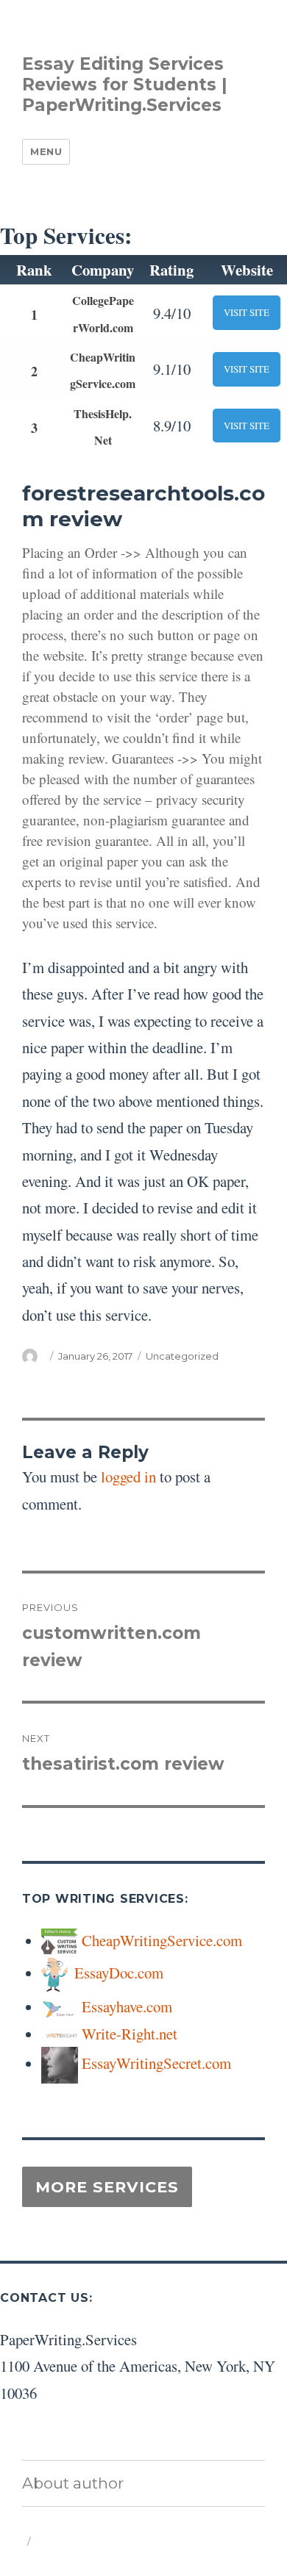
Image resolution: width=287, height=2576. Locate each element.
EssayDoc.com (119, 1973)
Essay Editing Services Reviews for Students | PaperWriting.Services (125, 85)
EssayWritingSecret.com (156, 2063)
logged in (128, 1477)
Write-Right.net (130, 2034)
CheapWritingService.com (162, 1940)
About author (73, 2483)
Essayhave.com (127, 2006)
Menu (46, 151)
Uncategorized (182, 1356)
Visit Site (247, 312)
